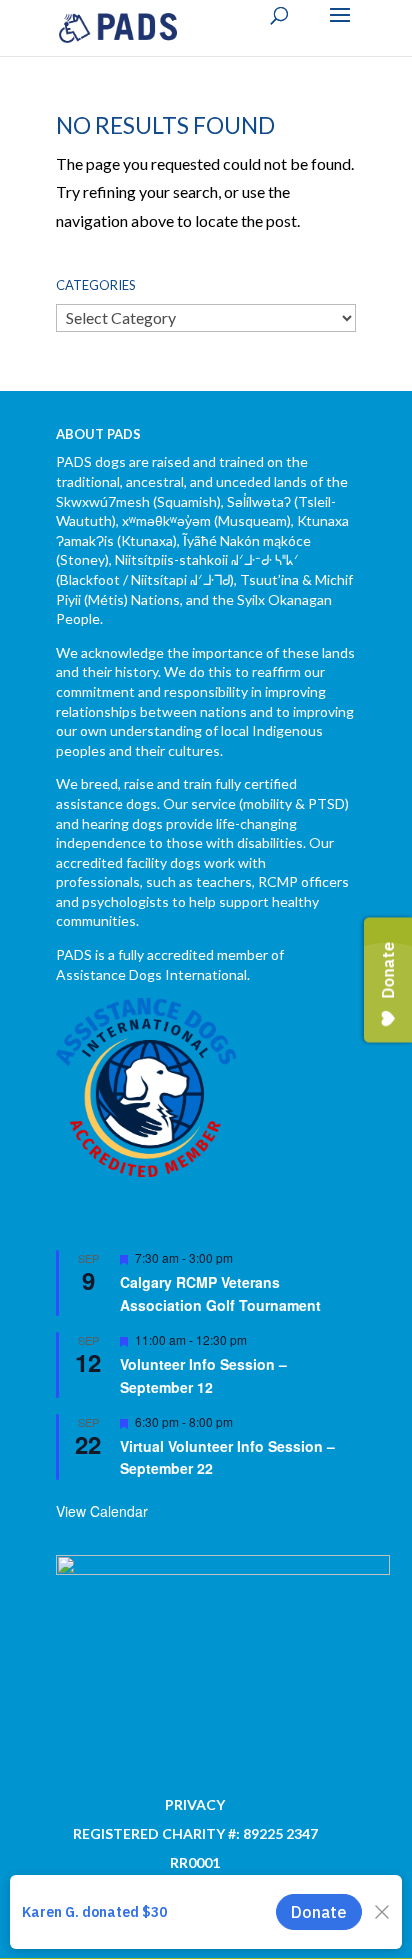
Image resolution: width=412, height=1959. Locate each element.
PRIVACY (195, 1804)
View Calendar (102, 1511)
